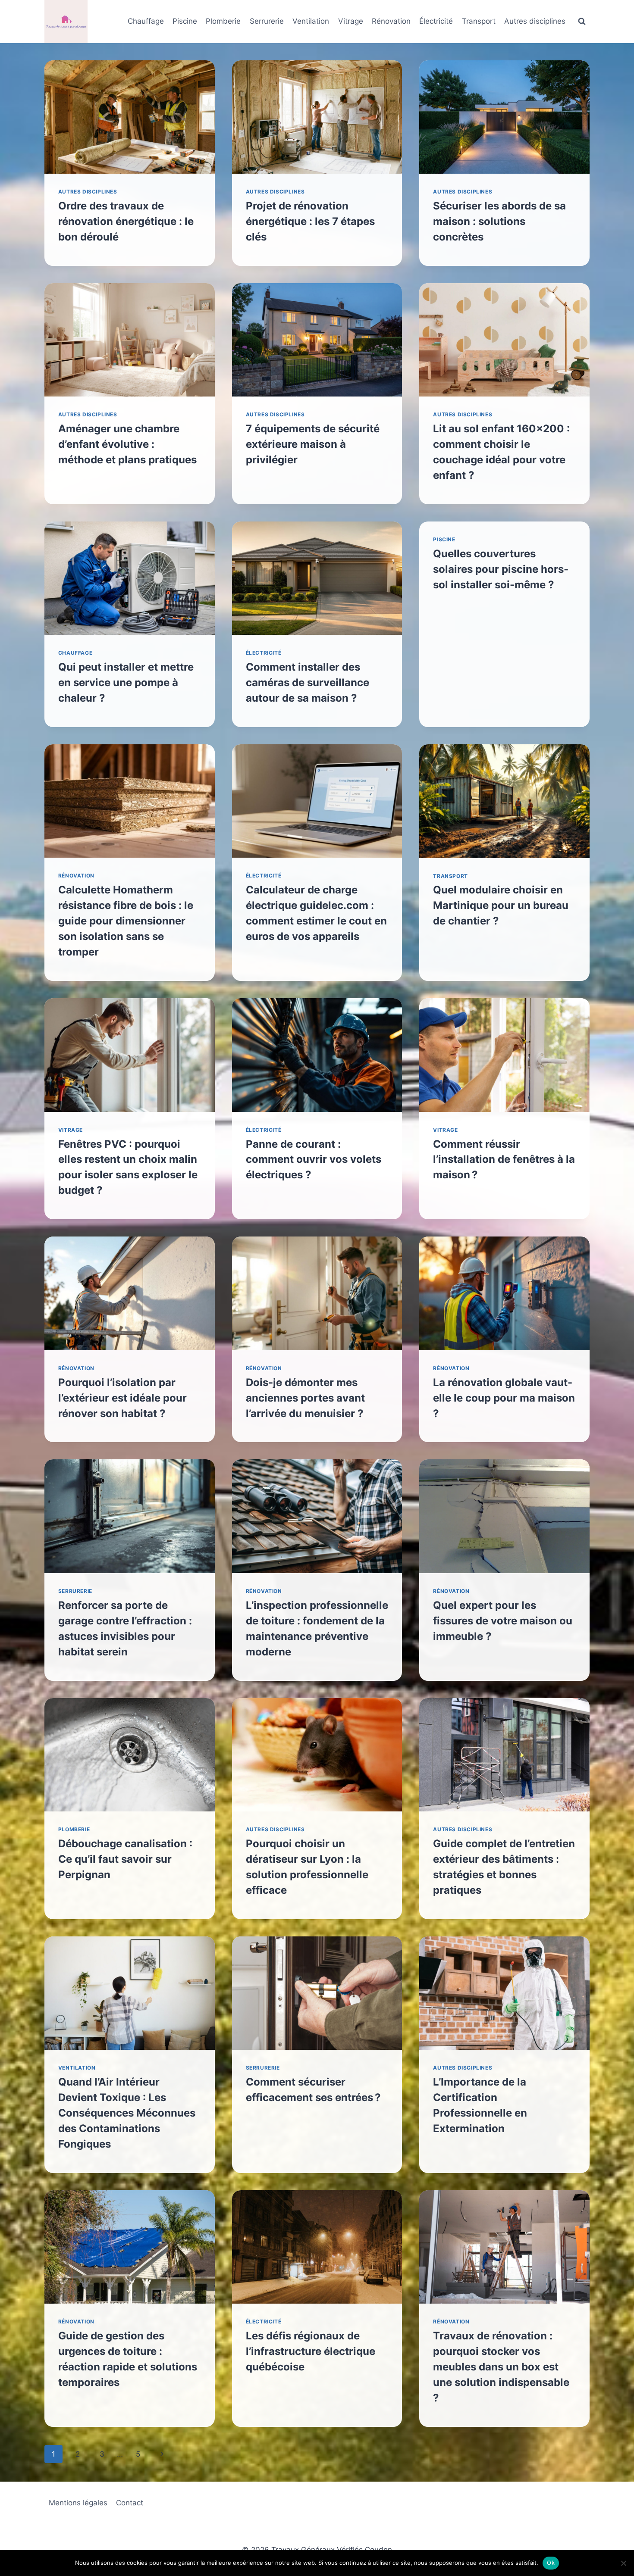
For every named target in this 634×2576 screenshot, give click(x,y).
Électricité (436, 21)
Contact (130, 2503)
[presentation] (130, 117)
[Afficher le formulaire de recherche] (582, 22)
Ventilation (311, 21)
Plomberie (223, 21)
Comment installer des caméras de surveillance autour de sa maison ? (308, 682)
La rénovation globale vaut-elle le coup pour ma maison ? (504, 1398)
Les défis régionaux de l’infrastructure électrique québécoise (311, 2351)
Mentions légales (78, 2503)
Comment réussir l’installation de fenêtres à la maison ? (504, 1160)
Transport (479, 21)
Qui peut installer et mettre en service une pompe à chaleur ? (126, 682)
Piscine (185, 21)
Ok (551, 2563)
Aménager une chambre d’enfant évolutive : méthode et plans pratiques (127, 444)
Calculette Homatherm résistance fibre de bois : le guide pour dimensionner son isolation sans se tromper (126, 921)
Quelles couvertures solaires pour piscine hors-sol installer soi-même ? (501, 569)
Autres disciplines (535, 21)
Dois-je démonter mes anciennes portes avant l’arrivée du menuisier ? (305, 1398)
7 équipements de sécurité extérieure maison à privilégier (313, 444)
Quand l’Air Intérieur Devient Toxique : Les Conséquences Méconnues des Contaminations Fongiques (127, 2113)
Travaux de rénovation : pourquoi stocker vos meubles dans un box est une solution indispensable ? (501, 2367)
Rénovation (391, 21)
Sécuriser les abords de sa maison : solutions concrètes (499, 221)
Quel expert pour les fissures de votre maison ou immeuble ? (503, 1621)
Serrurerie (267, 21)
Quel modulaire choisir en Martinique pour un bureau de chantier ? (501, 905)
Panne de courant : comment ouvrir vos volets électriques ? (314, 1160)
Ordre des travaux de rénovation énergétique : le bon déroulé (126, 221)
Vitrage (351, 21)
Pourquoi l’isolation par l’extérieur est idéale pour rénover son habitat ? (122, 1398)
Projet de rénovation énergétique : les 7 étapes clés (310, 221)
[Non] (623, 2563)
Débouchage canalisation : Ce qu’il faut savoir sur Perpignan (125, 1859)
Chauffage (146, 21)
